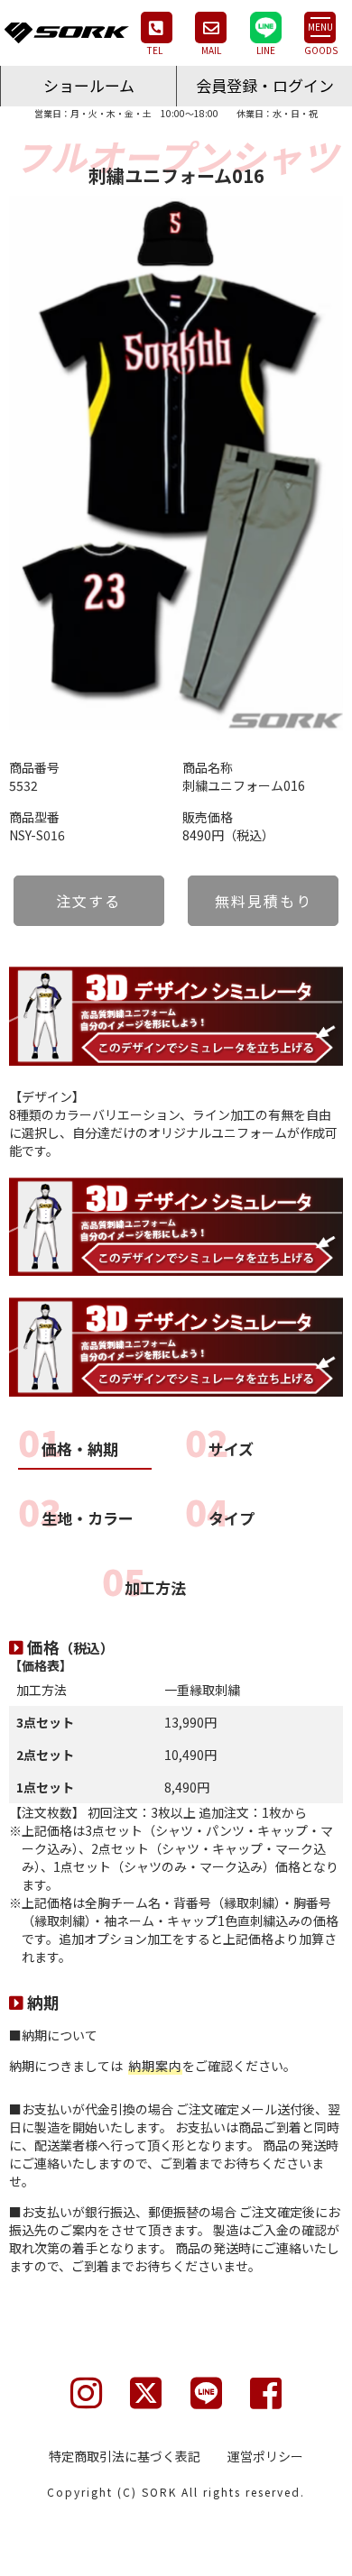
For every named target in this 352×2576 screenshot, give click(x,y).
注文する (88, 901)
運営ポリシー (265, 2456)
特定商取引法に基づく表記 (125, 2456)
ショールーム (89, 85)
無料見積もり (264, 901)
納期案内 (155, 2066)
